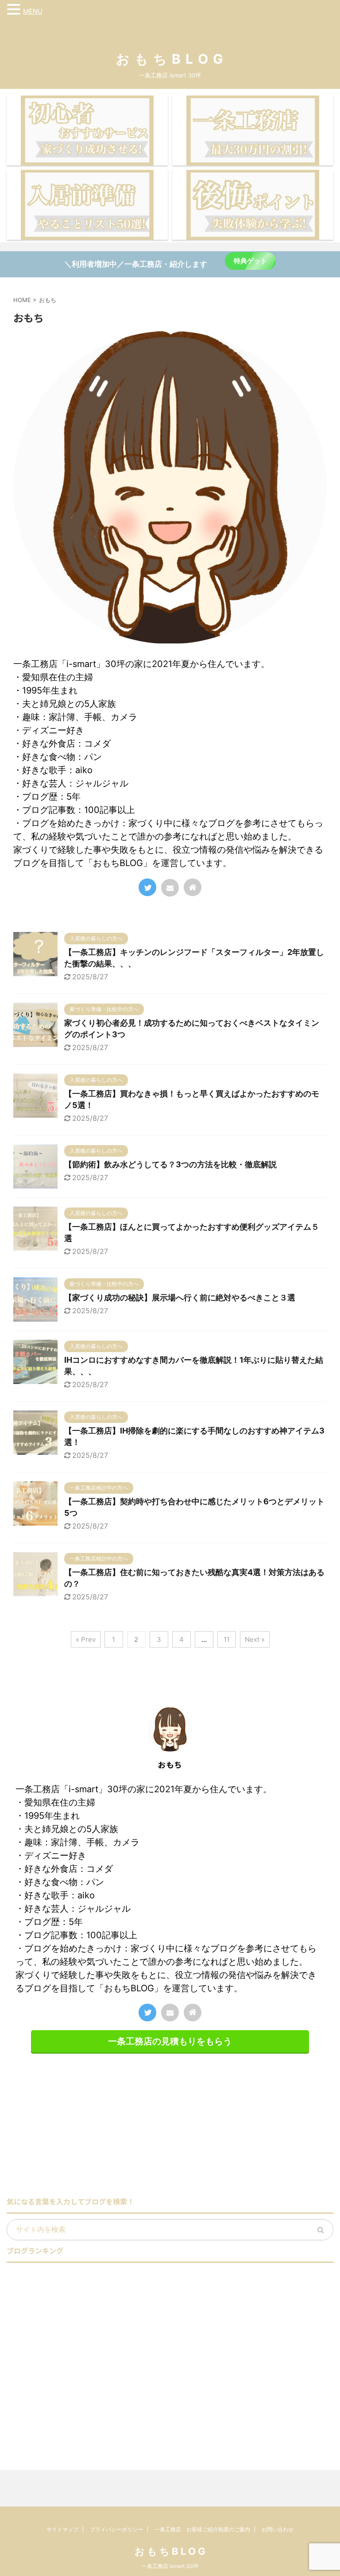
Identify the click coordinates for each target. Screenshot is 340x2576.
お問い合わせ (278, 2529)
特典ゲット (250, 261)
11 (227, 1639)
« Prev (86, 1639)
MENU (33, 11)
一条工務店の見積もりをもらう (170, 2041)
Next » (255, 1639)
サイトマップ (62, 2529)
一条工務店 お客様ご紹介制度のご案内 (202, 2529)
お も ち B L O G (170, 59)
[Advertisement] (81, 2127)
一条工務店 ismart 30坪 (170, 2566)
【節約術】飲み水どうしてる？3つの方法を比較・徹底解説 (170, 1164)
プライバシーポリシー (116, 2529)
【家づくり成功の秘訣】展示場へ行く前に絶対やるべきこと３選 (180, 1298)
